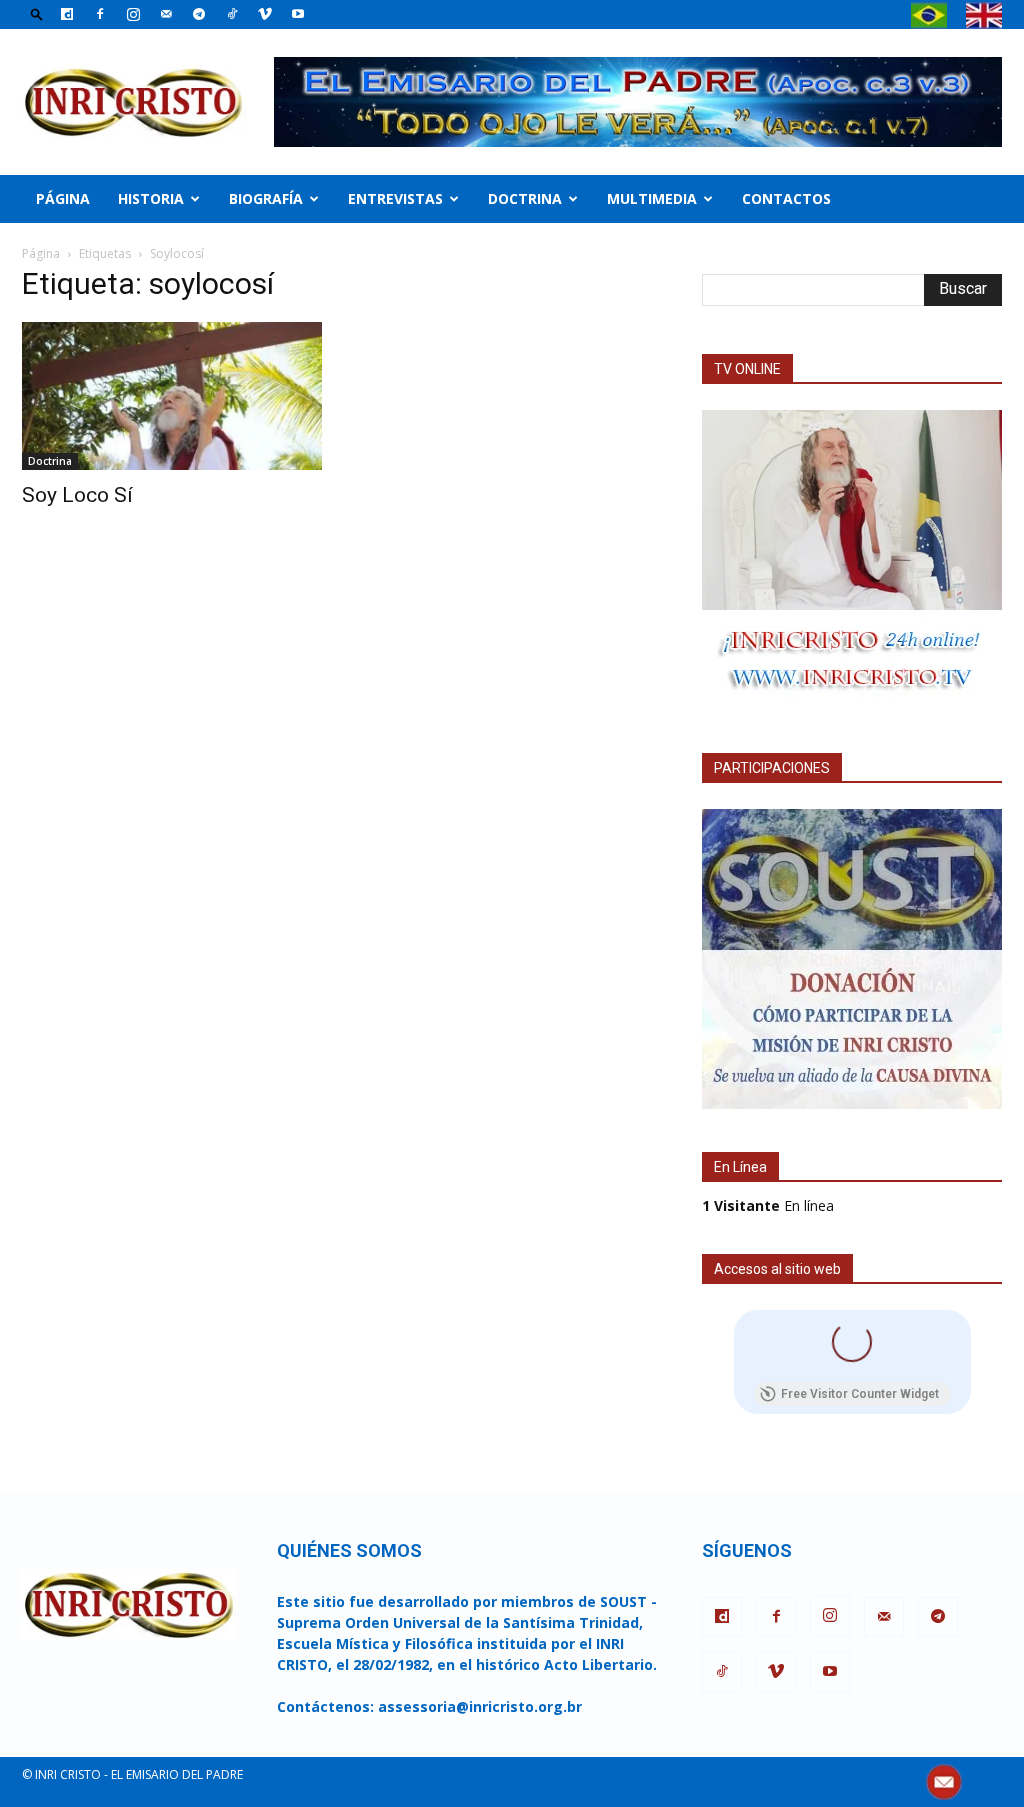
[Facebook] (100, 14)
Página (63, 198)
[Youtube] (298, 14)
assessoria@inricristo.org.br (480, 1706)
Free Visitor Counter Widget (860, 1394)
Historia (151, 198)
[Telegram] (199, 14)
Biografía (266, 198)
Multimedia (652, 198)
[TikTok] (232, 14)
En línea (768, 1205)
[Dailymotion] (67, 14)
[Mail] (166, 14)
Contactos (786, 198)
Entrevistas (395, 198)
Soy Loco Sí (77, 495)
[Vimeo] (265, 14)
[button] (37, 13)
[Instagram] (133, 14)
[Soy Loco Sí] (172, 396)
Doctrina (525, 198)
